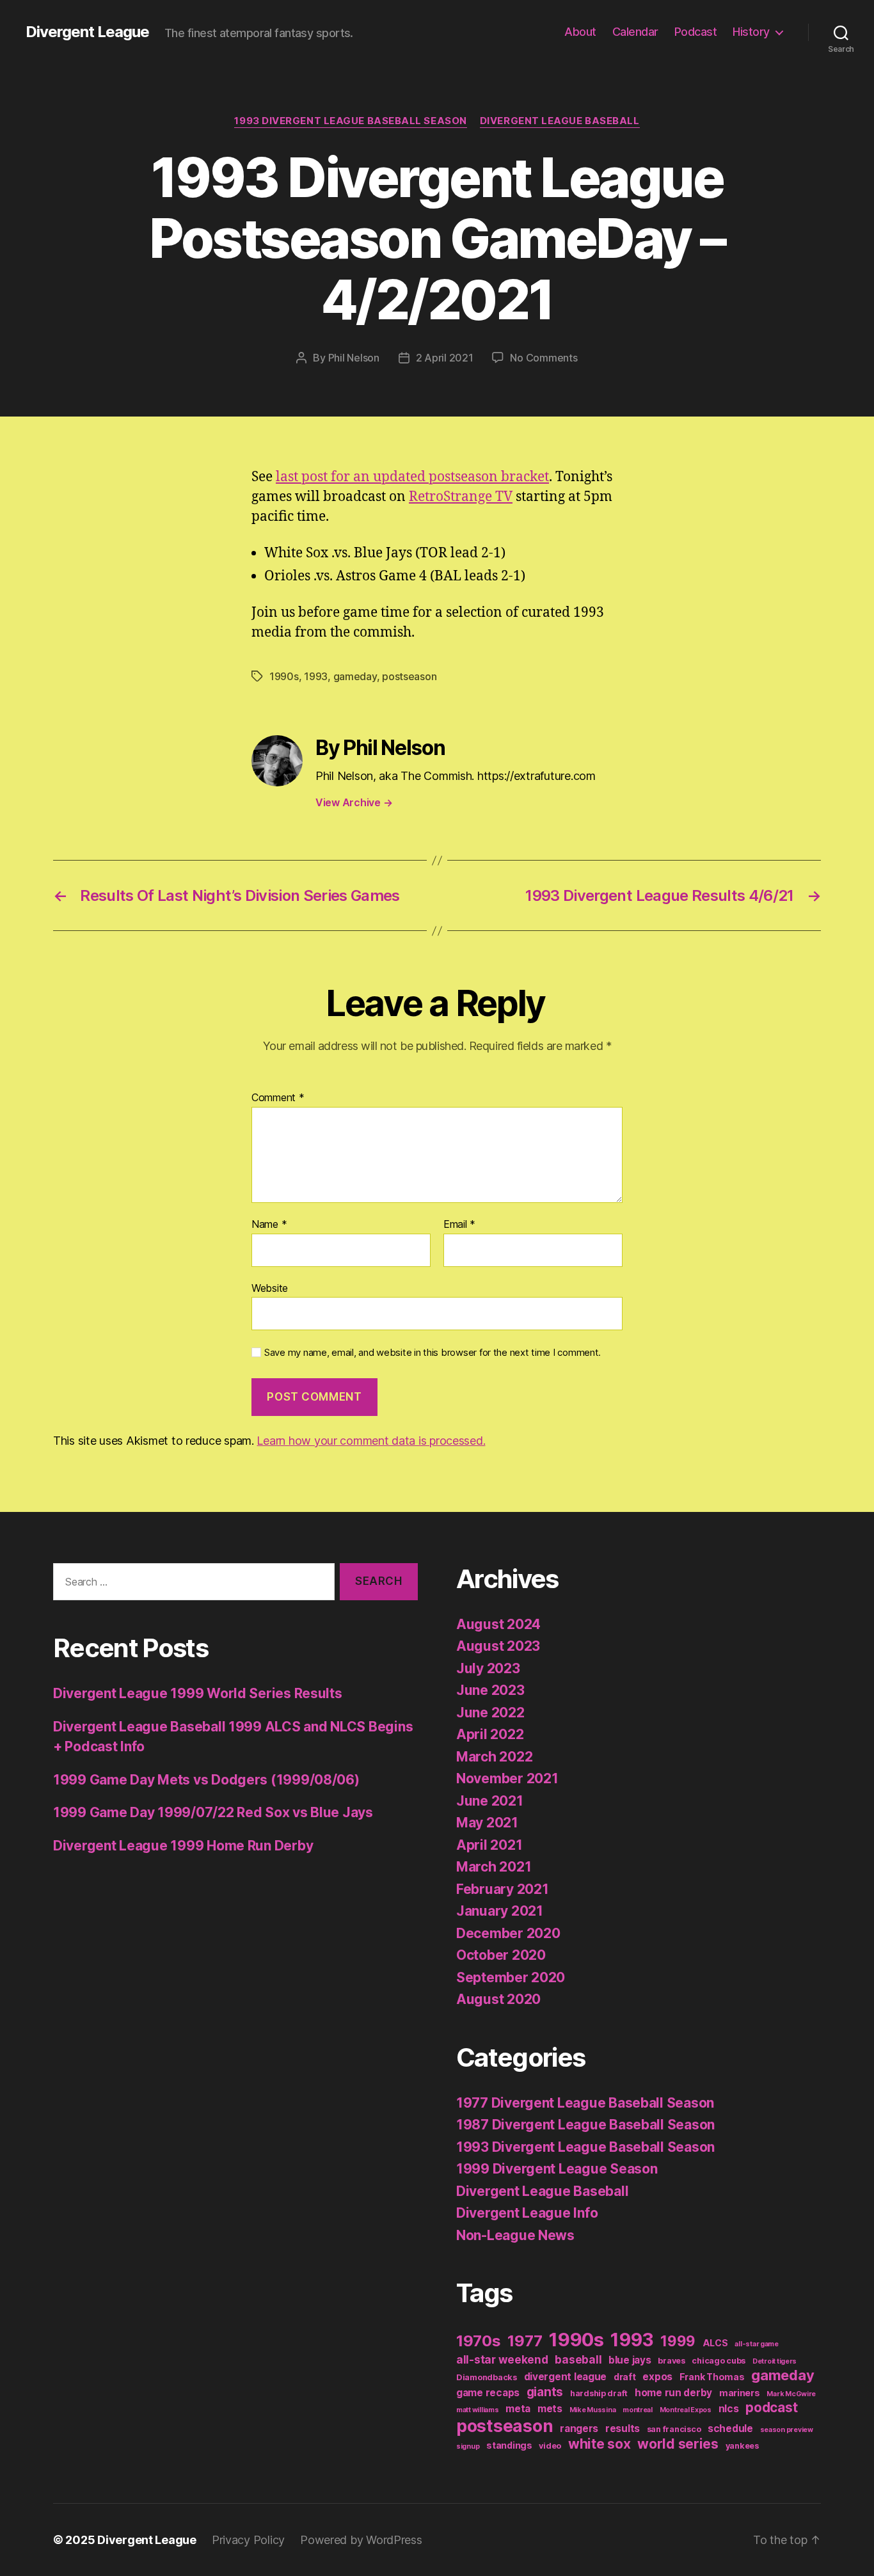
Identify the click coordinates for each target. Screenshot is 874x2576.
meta (518, 2409)
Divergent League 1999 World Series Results (198, 1693)
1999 (678, 2341)
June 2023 (490, 1690)
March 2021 (494, 1867)
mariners (740, 2393)
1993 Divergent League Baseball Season (350, 121)
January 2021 (500, 1911)
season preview (787, 2430)
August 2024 (498, 1624)
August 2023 (498, 1646)
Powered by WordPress (361, 2540)
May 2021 (487, 1823)
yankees (742, 2446)
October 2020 (501, 1955)
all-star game (757, 2344)
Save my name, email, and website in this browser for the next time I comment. (433, 1353)
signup (468, 2446)
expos (657, 2377)
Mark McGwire (791, 2394)
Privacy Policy (248, 2540)
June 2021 (490, 1801)
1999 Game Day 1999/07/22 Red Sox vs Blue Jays (213, 1812)
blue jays (630, 2360)
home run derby (673, 2393)
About (580, 32)
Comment (278, 1098)
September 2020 (511, 1977)
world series (678, 2444)
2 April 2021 (445, 358)
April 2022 (490, 1734)
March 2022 (494, 1757)
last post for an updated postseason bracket (412, 477)
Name (269, 1225)
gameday (355, 676)
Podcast (696, 32)
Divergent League (87, 32)
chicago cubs (719, 2361)
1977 (525, 2341)
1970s (479, 2341)
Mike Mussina (593, 2410)
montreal (638, 2410)
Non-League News (515, 2235)
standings (509, 2445)
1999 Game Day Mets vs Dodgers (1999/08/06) (206, 1780)
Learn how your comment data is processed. (371, 1441)
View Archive (354, 802)
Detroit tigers (775, 2361)
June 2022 (490, 1713)
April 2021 (489, 1845)
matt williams (478, 2410)
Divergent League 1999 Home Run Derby (183, 1846)
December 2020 (508, 1933)
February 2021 (503, 1889)
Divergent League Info (527, 2213)
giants (545, 2392)
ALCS (715, 2343)
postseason (409, 676)
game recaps (488, 2393)
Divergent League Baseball (560, 121)
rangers (579, 2429)
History (751, 32)
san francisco (674, 2429)
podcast (771, 2407)
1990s (284, 676)
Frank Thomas (712, 2377)
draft (625, 2377)
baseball (578, 2359)
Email (459, 1225)
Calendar (635, 32)
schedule (730, 2429)
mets (550, 2409)
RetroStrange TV (461, 497)
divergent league (566, 2377)
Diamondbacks (487, 2377)
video (550, 2446)
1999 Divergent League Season (557, 2169)
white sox (600, 2444)
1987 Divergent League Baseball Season (585, 2125)
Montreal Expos (686, 2410)
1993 (316, 676)
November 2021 (507, 1778)
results (623, 2429)
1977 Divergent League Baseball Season (585, 2103)
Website (270, 1288)
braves (671, 2361)
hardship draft (599, 2393)
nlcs (729, 2409)
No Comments (544, 358)
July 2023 (488, 1668)
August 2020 (498, 1999)
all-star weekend (502, 2359)
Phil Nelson (354, 358)
